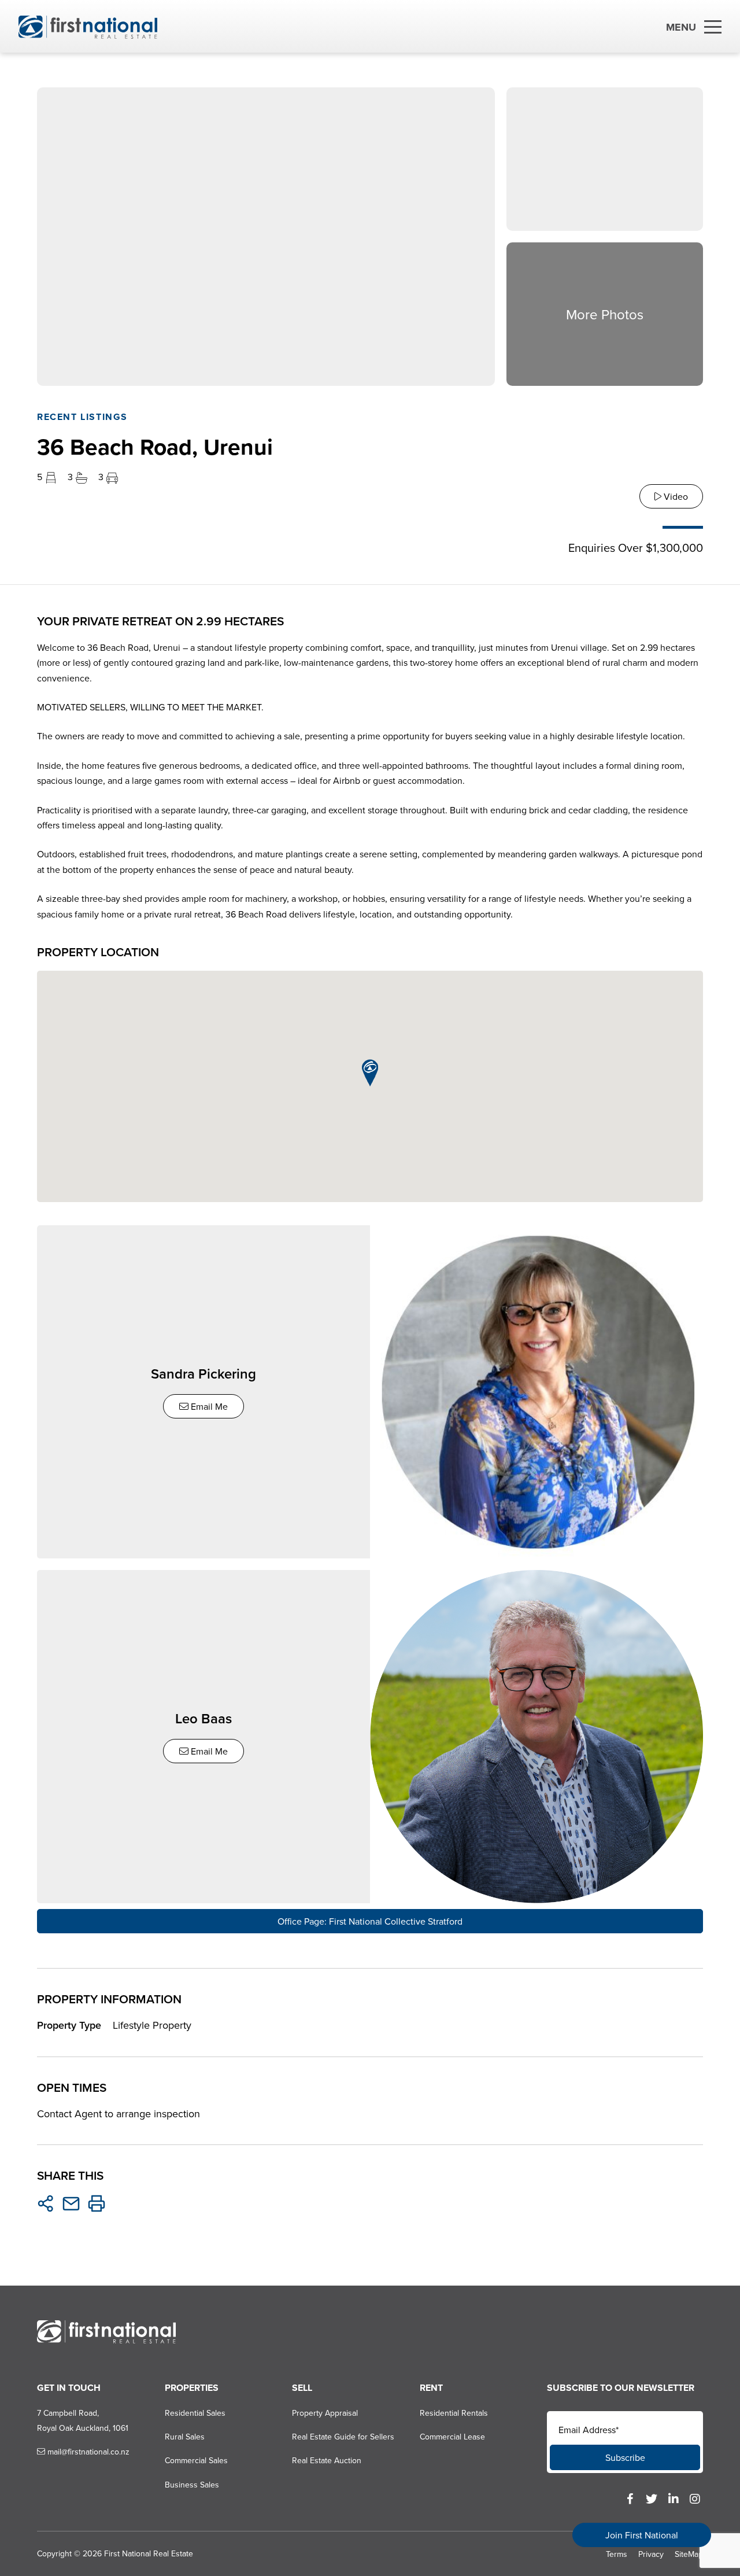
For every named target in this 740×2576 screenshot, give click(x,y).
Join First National (642, 2535)
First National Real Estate (149, 2553)
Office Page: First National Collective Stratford (370, 1921)
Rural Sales (185, 2437)
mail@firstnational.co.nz (87, 2452)
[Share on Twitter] (46, 2203)
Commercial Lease (452, 2437)
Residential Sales (195, 2413)
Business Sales (192, 2485)
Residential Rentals (454, 2413)
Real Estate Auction (327, 2460)
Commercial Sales (196, 2460)
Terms (617, 2554)
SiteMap (689, 2554)
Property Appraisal (325, 2413)
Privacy (651, 2554)
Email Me (208, 1406)
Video (675, 496)
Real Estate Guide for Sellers (343, 2437)
